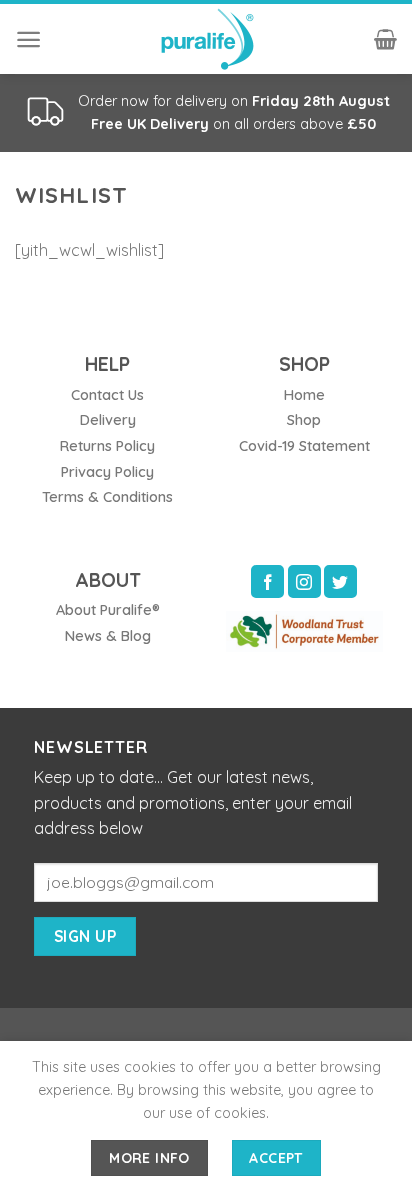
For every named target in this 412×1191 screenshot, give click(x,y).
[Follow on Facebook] (267, 581)
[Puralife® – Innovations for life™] (206, 39)
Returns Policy (107, 446)
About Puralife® (108, 610)
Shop (304, 420)
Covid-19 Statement (304, 446)
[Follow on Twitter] (340, 581)
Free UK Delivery (150, 124)
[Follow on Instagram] (304, 581)
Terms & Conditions (107, 497)
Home (304, 395)
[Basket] (385, 39)
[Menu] (28, 39)
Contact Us (107, 395)
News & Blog (108, 636)
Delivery (108, 420)
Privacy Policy (107, 472)
